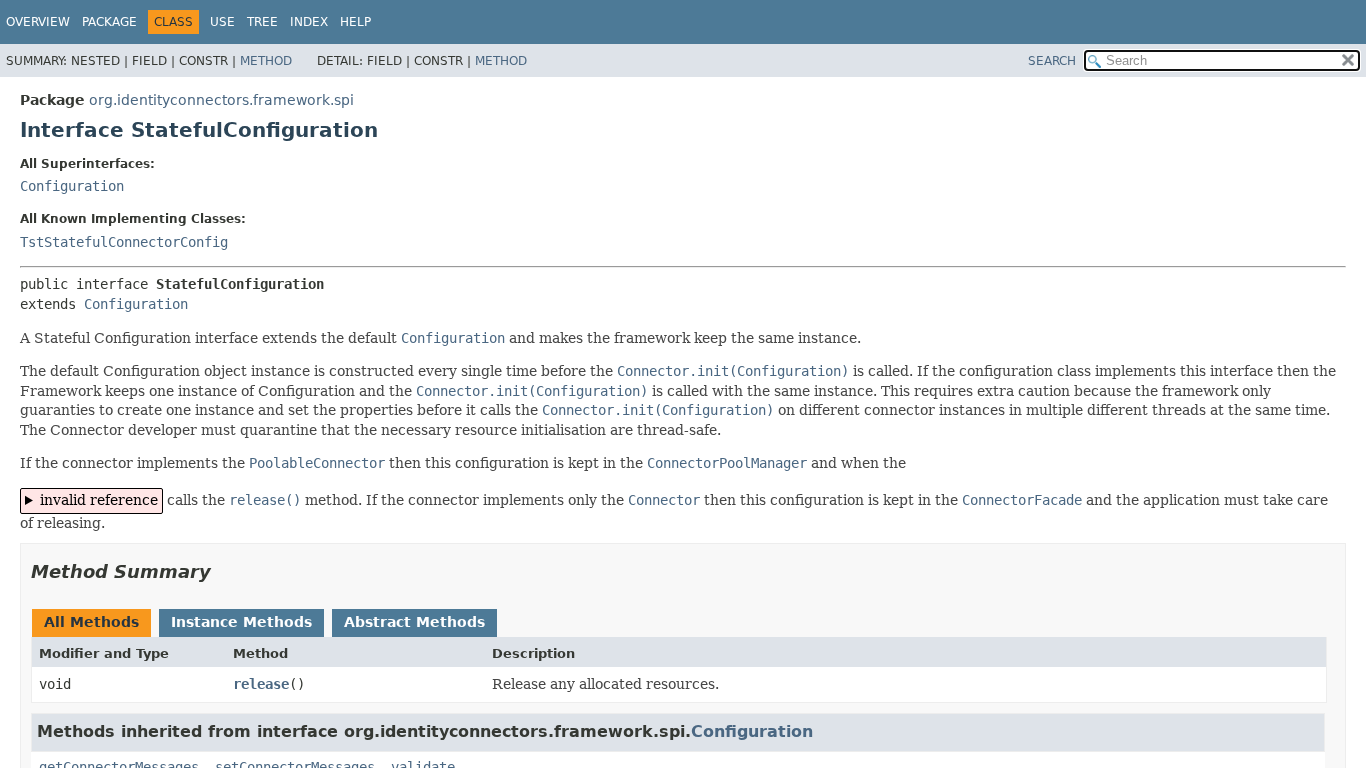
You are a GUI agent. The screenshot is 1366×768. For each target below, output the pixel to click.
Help (355, 22)
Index (309, 22)
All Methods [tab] (91, 622)
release (261, 684)
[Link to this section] (225, 571)
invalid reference (99, 500)
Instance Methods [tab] (241, 622)
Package (109, 22)
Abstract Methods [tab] (414, 622)
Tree (262, 22)
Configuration (72, 186)
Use (222, 22)
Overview (38, 22)
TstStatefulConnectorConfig (124, 242)
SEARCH (1052, 61)
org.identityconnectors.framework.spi (221, 100)
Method (266, 61)
